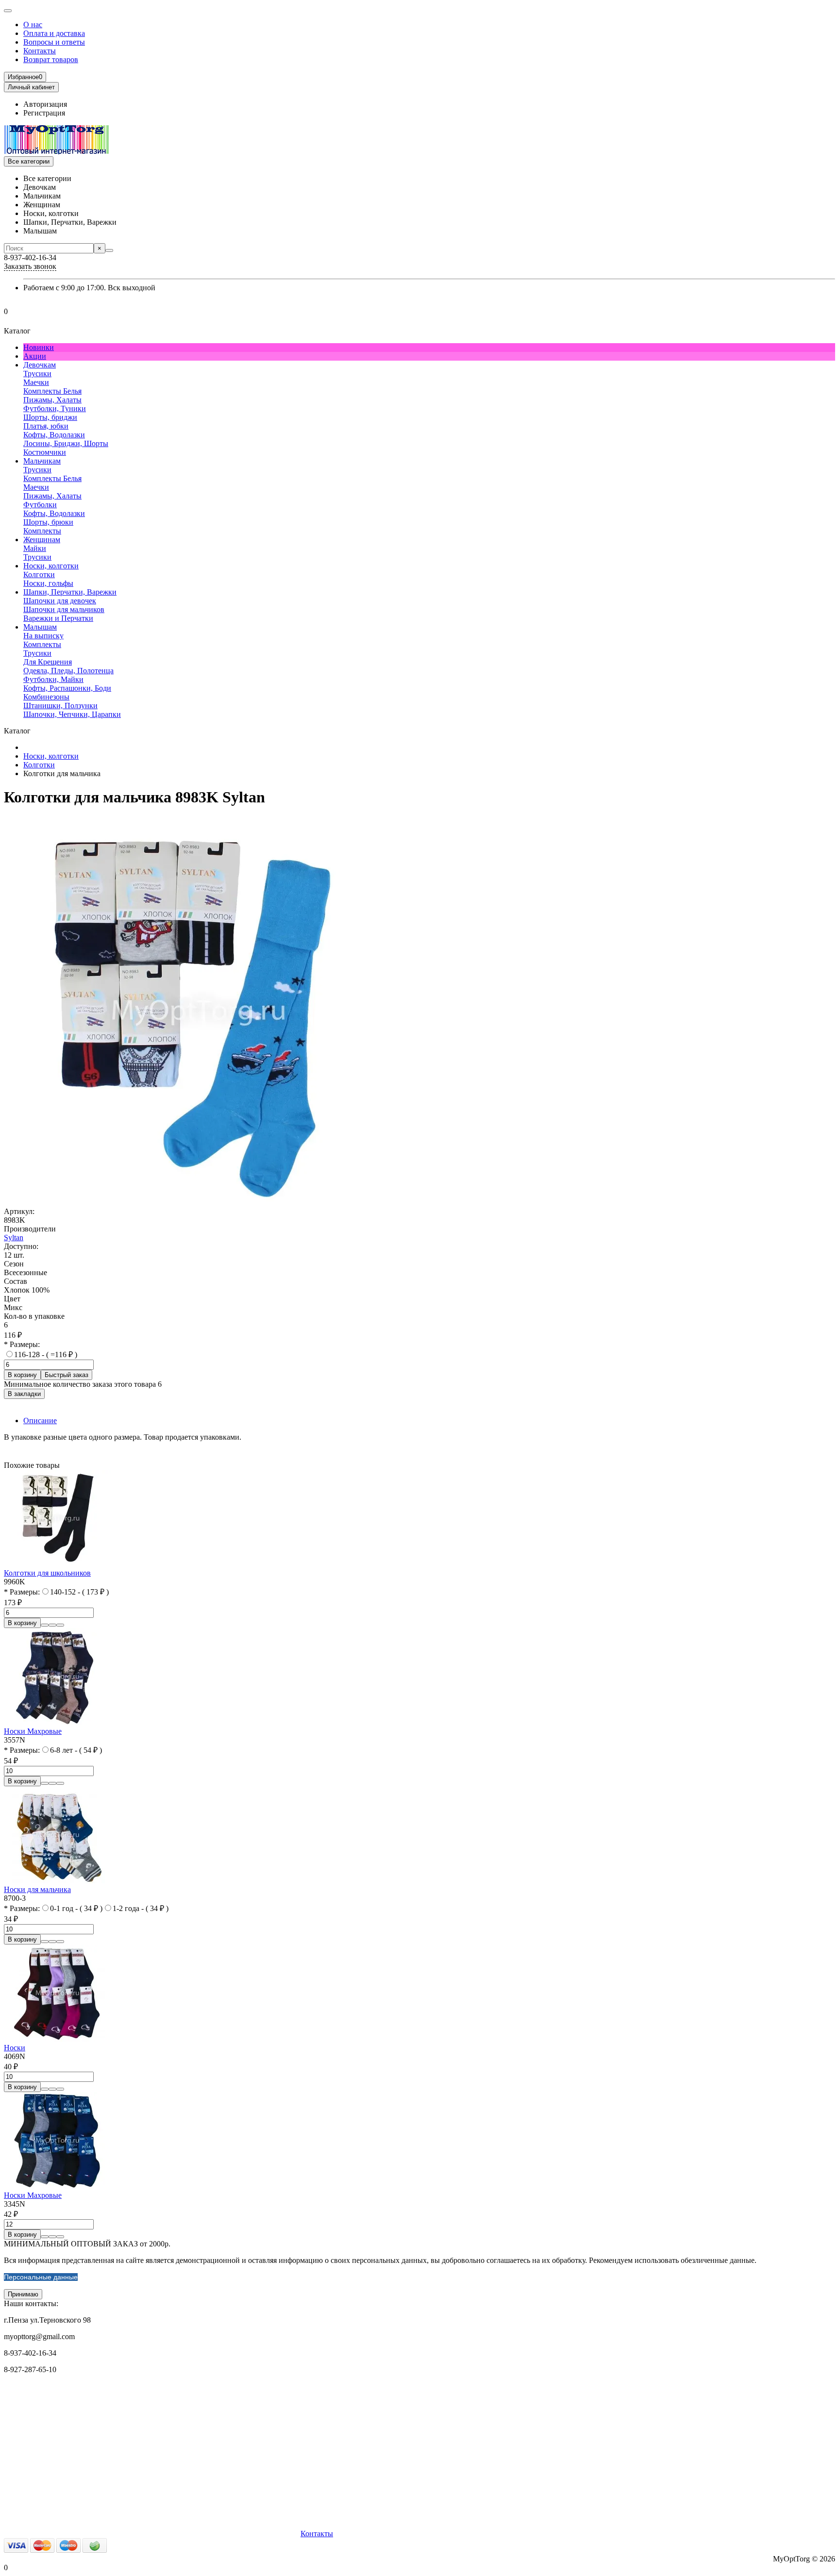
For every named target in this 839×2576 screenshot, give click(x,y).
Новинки (39, 347)
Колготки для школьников (47, 1573)
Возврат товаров (51, 59)
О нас (33, 25)
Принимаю (23, 2294)
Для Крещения (48, 662)
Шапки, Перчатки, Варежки (70, 592)
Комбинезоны (46, 697)
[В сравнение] (60, 1625)
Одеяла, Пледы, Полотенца (68, 671)
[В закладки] (52, 1625)
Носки (15, 2048)
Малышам (40, 627)
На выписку (43, 636)
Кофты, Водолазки (54, 435)
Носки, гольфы (48, 583)
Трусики (37, 374)
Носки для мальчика (37, 1889)
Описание (40, 1421)
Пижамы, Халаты (52, 400)
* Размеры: (22, 1344)
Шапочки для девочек (60, 601)
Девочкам (40, 365)
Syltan (14, 1238)
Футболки (40, 505)
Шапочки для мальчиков (64, 609)
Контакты (40, 51)
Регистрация (44, 113)
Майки (35, 548)
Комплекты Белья (52, 391)
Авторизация (45, 104)
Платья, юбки (46, 426)
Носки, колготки (51, 566)
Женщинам (42, 540)
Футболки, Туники (55, 408)
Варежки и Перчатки (58, 618)
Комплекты (42, 531)
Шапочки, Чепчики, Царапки (72, 714)
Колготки (39, 574)
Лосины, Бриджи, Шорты (66, 443)
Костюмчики (45, 452)
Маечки (36, 382)
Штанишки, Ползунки (60, 706)
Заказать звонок (30, 266)
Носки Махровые (33, 1731)
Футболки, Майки (53, 679)
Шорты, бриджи (50, 417)
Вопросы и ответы (54, 42)
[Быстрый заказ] (45, 1625)
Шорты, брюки (48, 522)
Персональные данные (41, 2277)
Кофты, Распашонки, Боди (67, 688)
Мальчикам (42, 461)
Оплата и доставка (54, 33)
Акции (35, 356)
